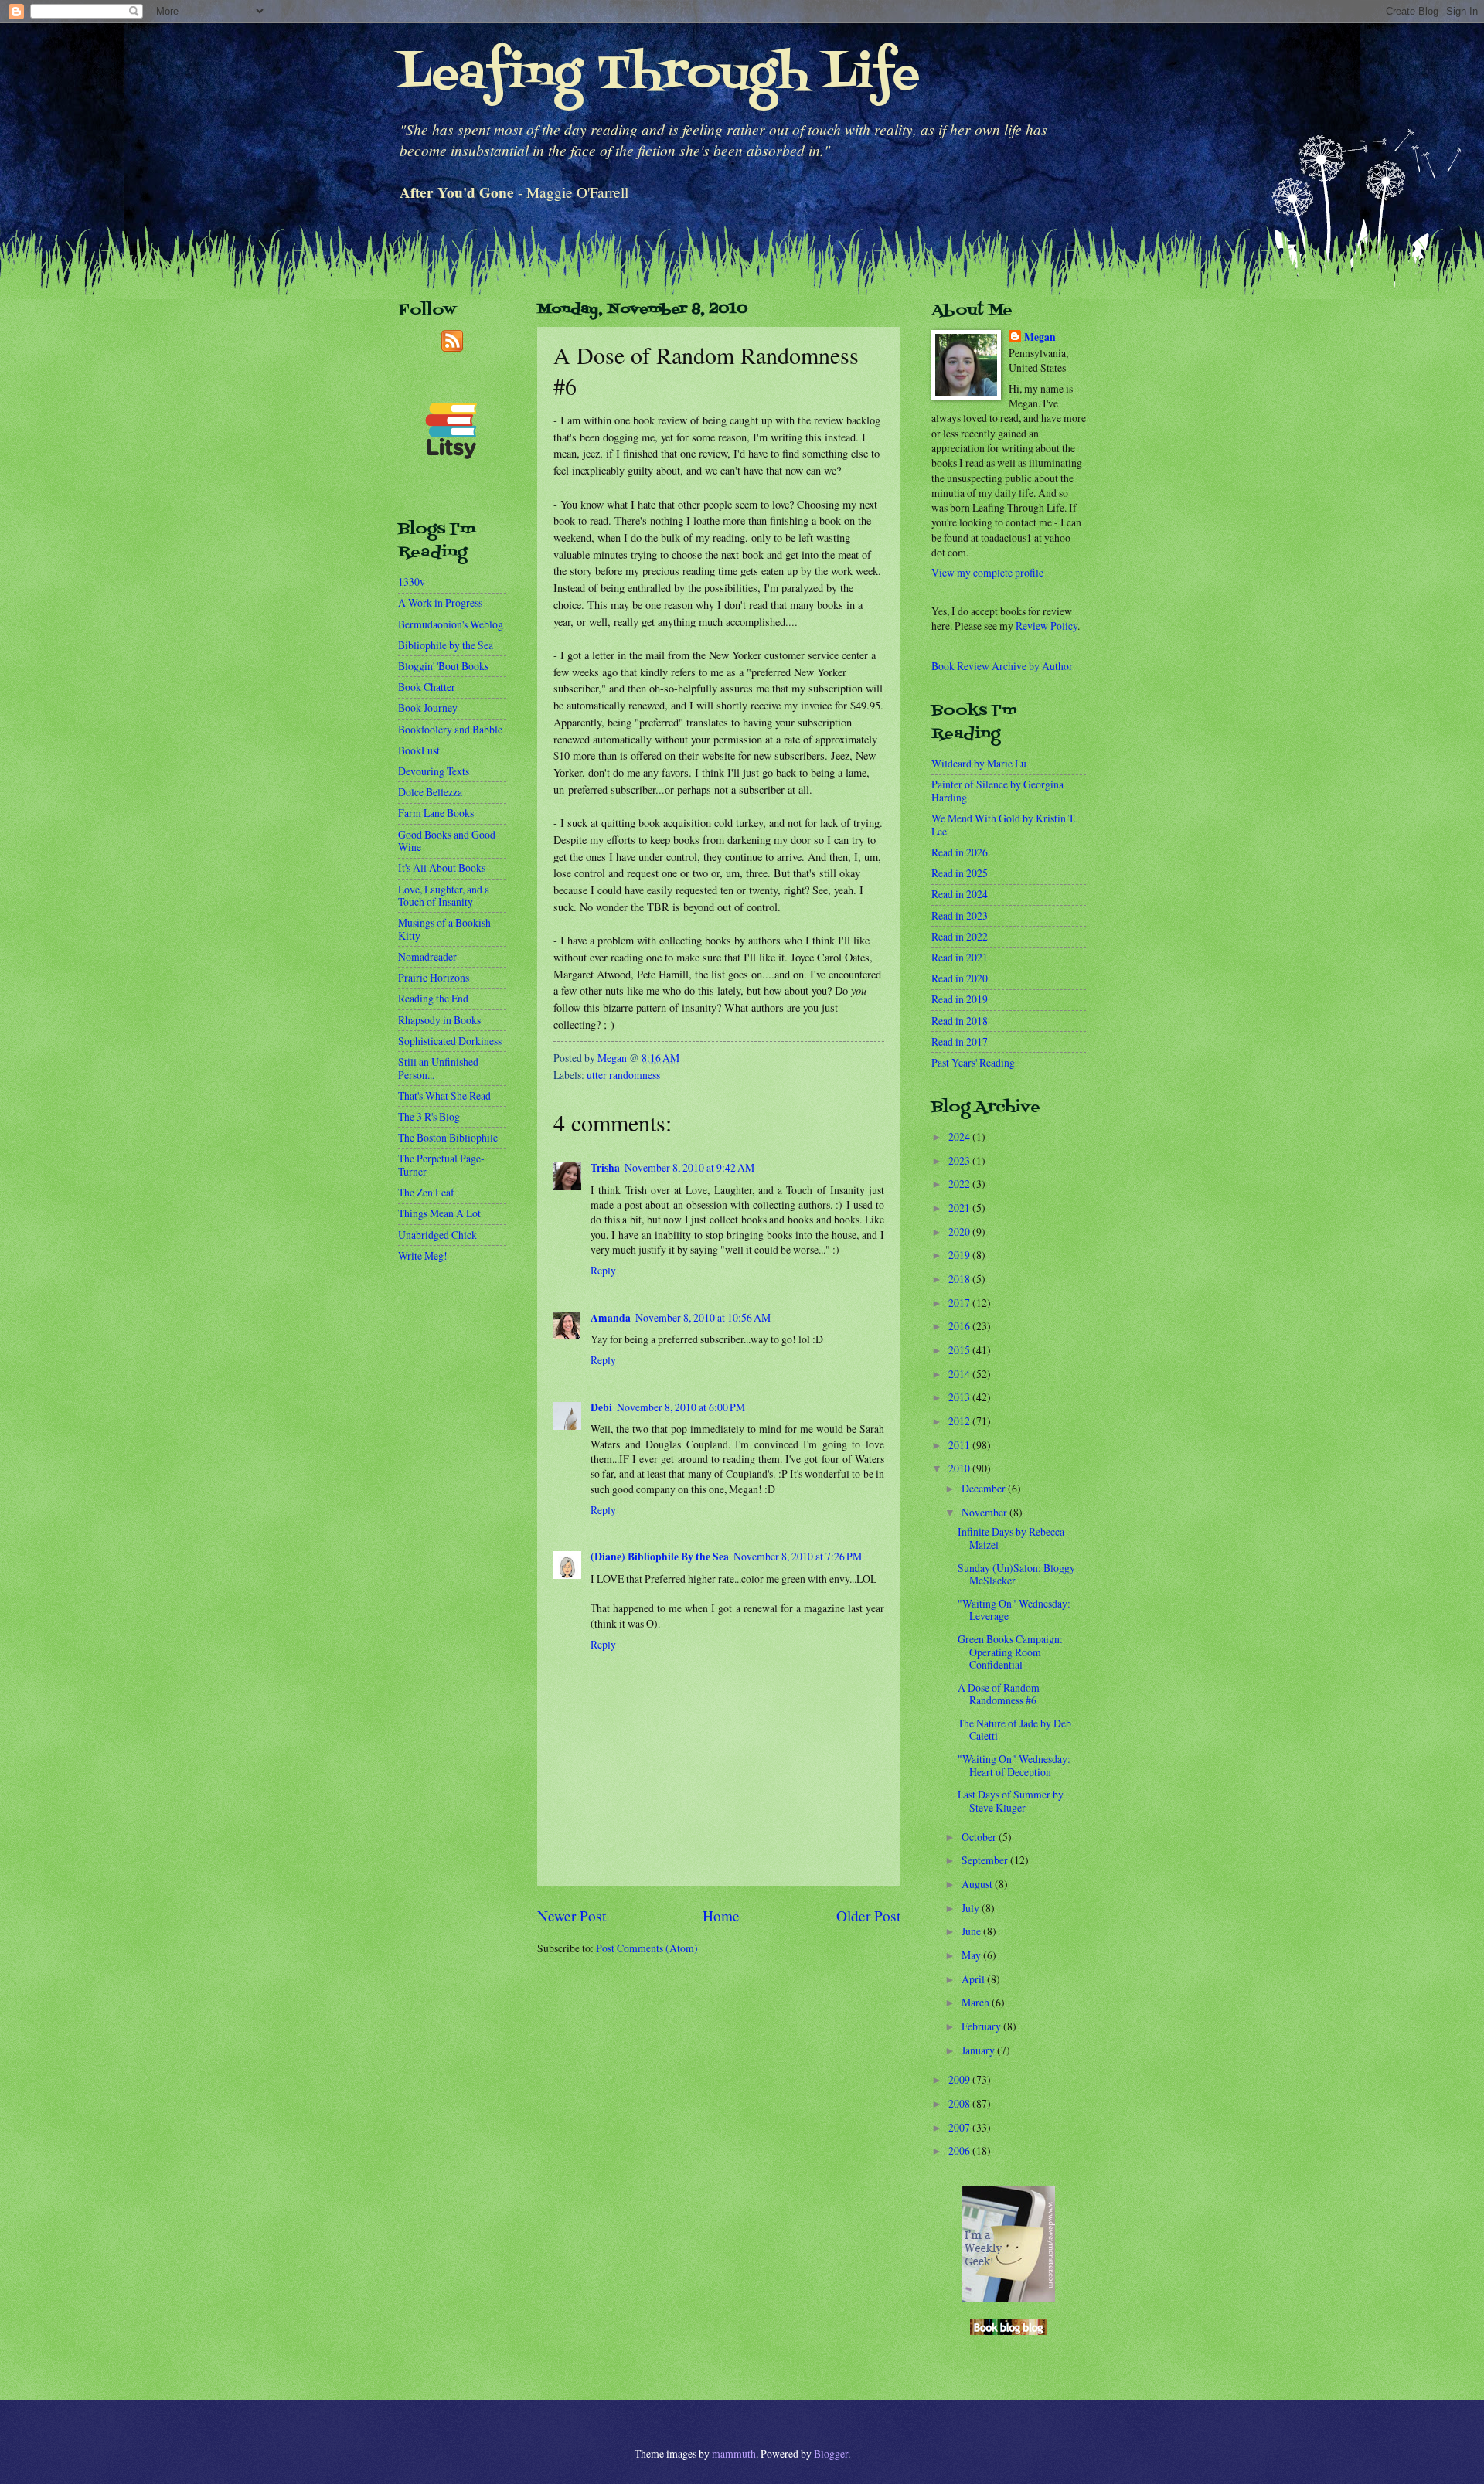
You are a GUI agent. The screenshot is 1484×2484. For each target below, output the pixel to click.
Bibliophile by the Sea (446, 645)
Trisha (605, 1168)
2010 (960, 1468)
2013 (960, 1397)
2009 (960, 2079)
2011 (960, 1445)
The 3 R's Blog (429, 1116)
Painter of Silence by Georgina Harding (997, 791)
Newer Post (572, 1916)
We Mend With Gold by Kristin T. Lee (1004, 825)
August (978, 1884)
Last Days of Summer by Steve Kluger (1011, 1801)
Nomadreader (427, 956)
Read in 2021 (960, 957)
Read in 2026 (960, 852)
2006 (960, 2151)
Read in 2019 (960, 999)
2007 (960, 2127)
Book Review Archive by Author (1002, 666)
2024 (960, 1137)
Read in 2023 (960, 915)
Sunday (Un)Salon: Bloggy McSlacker (1016, 1574)
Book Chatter (427, 687)
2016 (960, 1326)
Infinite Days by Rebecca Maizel (1011, 1538)
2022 (960, 1184)
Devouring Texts (434, 771)
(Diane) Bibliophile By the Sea (660, 1557)
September (986, 1860)
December (985, 1488)
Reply (603, 1270)
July (972, 1908)
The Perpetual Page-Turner (441, 1165)
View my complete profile (987, 572)
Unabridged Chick (437, 1235)
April (974, 1979)
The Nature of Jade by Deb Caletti (1014, 1730)
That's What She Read (444, 1096)
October (980, 1837)
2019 (960, 1255)
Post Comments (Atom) (647, 1948)
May (972, 1955)
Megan (1040, 337)
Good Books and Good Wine (447, 841)
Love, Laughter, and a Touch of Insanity (444, 896)
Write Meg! (423, 1256)
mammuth (734, 2453)
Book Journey (428, 708)
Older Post (868, 1916)
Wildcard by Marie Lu (979, 763)
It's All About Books (442, 868)
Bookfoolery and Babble (450, 729)
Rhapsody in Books (439, 1020)
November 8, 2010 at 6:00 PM (681, 1407)
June (972, 1931)
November (985, 1512)
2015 (960, 1350)
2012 (960, 1421)
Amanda (611, 1318)
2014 (960, 1374)
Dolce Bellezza (430, 792)
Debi (601, 1407)
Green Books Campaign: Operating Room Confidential (1010, 1652)
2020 (960, 1232)
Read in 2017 (960, 1041)
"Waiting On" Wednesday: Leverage (1014, 1610)
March (977, 2002)
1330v (412, 582)
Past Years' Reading (973, 1062)
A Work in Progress (440, 602)
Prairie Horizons (434, 977)
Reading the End (433, 998)
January (979, 2050)
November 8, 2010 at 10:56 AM (703, 1317)
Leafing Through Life (659, 75)
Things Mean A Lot (439, 1213)
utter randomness (623, 1075)
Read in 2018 (960, 1021)
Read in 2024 (960, 894)
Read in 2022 (960, 936)
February (982, 2026)
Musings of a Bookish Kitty (444, 929)
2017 (960, 1303)
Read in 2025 (960, 873)
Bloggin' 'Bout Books (443, 666)
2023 (960, 1160)
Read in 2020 (960, 978)
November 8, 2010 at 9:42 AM (689, 1167)
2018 (960, 1279)
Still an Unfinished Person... (438, 1068)
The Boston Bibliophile (448, 1137)
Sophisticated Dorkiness (450, 1041)
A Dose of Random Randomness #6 (999, 1694)
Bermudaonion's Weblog (451, 624)
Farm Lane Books (436, 813)
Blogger (831, 2453)
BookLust (419, 750)
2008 (960, 2103)
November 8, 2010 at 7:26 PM (798, 1556)
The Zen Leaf (426, 1192)
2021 (960, 1208)
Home (721, 1916)
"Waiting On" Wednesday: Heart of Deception (1014, 1765)
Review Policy (1047, 626)
